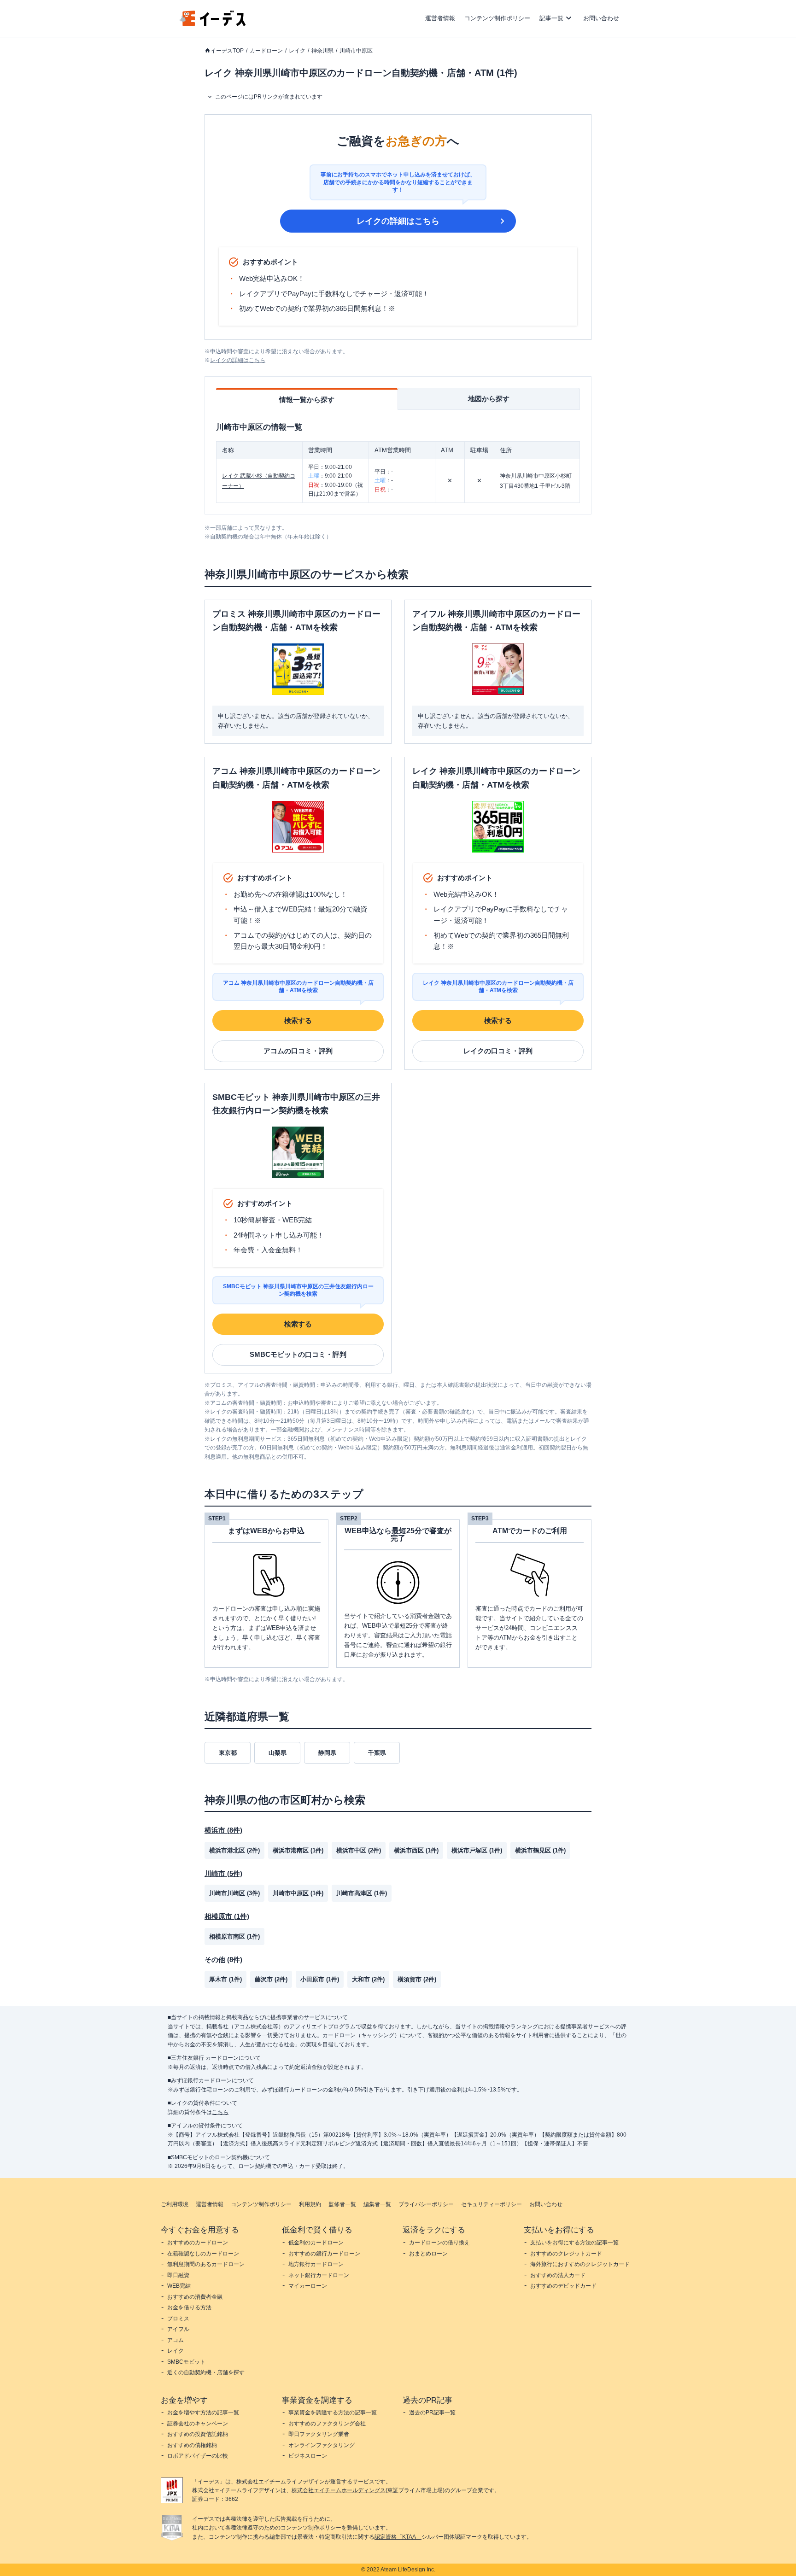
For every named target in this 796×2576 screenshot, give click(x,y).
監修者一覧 (342, 2204)
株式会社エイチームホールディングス (339, 2490)
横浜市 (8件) (223, 1830)
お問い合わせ (601, 18)
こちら (220, 2112)
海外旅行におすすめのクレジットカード (580, 2264)
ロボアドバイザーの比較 (198, 2456)
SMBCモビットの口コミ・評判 (298, 1354)
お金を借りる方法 (189, 2307)
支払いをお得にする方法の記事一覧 (574, 2243)
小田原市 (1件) (320, 1979)
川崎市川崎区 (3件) (234, 1893)
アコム (176, 2340)
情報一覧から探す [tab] (307, 400)
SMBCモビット (186, 2362)
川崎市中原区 (356, 51)
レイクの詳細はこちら (398, 221)
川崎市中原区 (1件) (298, 1893)
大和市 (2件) (368, 1979)
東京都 (228, 1753)
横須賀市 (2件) (417, 1979)
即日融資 (178, 2275)
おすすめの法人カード (558, 2275)
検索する (298, 1020)
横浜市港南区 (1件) (298, 1850)
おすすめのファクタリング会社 (327, 2424)
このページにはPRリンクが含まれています (269, 97)
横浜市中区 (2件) (359, 1850)
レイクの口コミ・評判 (498, 1051)
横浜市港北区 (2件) (234, 1850)
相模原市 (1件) (227, 1916)
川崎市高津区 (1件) (362, 1893)
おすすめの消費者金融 (195, 2297)
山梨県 (278, 1753)
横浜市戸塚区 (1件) (477, 1850)
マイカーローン (308, 2286)
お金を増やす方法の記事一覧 (203, 2412)
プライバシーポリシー (426, 2204)
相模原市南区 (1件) (234, 1936)
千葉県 (377, 1753)
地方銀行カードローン (316, 2264)
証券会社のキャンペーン (198, 2424)
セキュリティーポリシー (492, 2204)
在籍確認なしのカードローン (203, 2254)
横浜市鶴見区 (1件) (540, 1850)
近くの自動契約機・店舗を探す (206, 2372)
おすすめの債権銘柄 (192, 2445)
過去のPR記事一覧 (432, 2412)
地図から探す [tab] (489, 399)
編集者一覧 (377, 2204)
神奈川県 (322, 51)
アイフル (178, 2329)
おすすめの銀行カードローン (324, 2254)
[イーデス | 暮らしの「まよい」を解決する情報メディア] (213, 24)
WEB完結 (179, 2286)
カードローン (266, 51)
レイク (297, 51)
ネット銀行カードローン (319, 2275)
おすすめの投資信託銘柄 (198, 2434)
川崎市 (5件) (223, 1873)
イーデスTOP (227, 51)
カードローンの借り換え (439, 2243)
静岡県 (327, 1753)
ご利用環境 (175, 2204)
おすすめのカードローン (198, 2243)
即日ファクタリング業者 (319, 2434)
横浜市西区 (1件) (416, 1850)
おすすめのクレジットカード (566, 2254)
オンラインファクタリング (322, 2445)
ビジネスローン (308, 2456)
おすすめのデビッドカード (563, 2286)
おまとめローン (428, 2254)
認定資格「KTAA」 (398, 2537)
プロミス (178, 2319)
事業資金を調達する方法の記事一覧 (333, 2412)
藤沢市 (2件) (271, 1979)
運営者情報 (440, 18)
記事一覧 (551, 18)
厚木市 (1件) (225, 1979)
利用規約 (310, 2204)
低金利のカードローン (316, 2243)
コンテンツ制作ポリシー (497, 18)
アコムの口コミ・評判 (298, 1051)
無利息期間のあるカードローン (206, 2264)
